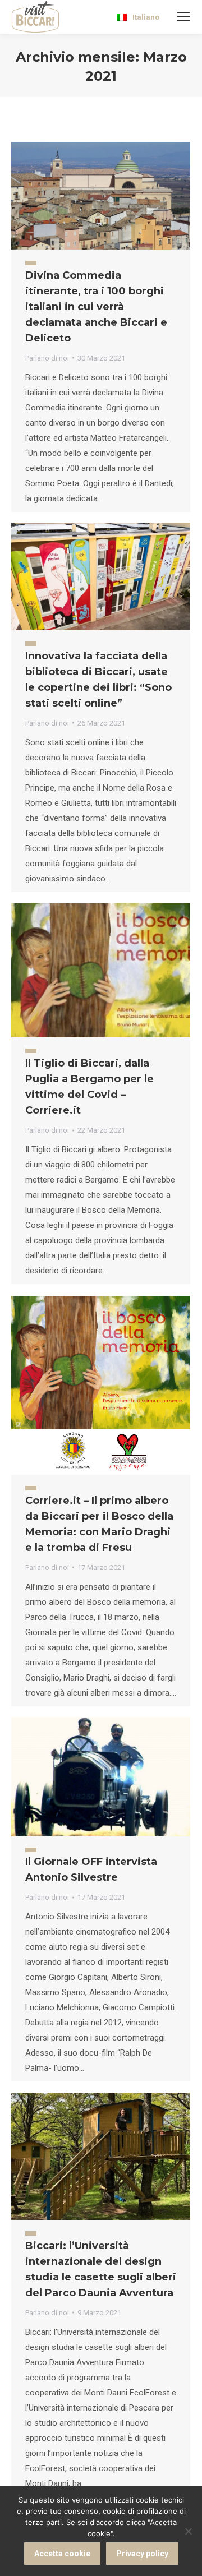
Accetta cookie (62, 2554)
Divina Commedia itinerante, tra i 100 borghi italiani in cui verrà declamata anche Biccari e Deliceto (96, 307)
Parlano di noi (47, 358)
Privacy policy (142, 2554)
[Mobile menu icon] (183, 17)
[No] (188, 2531)
